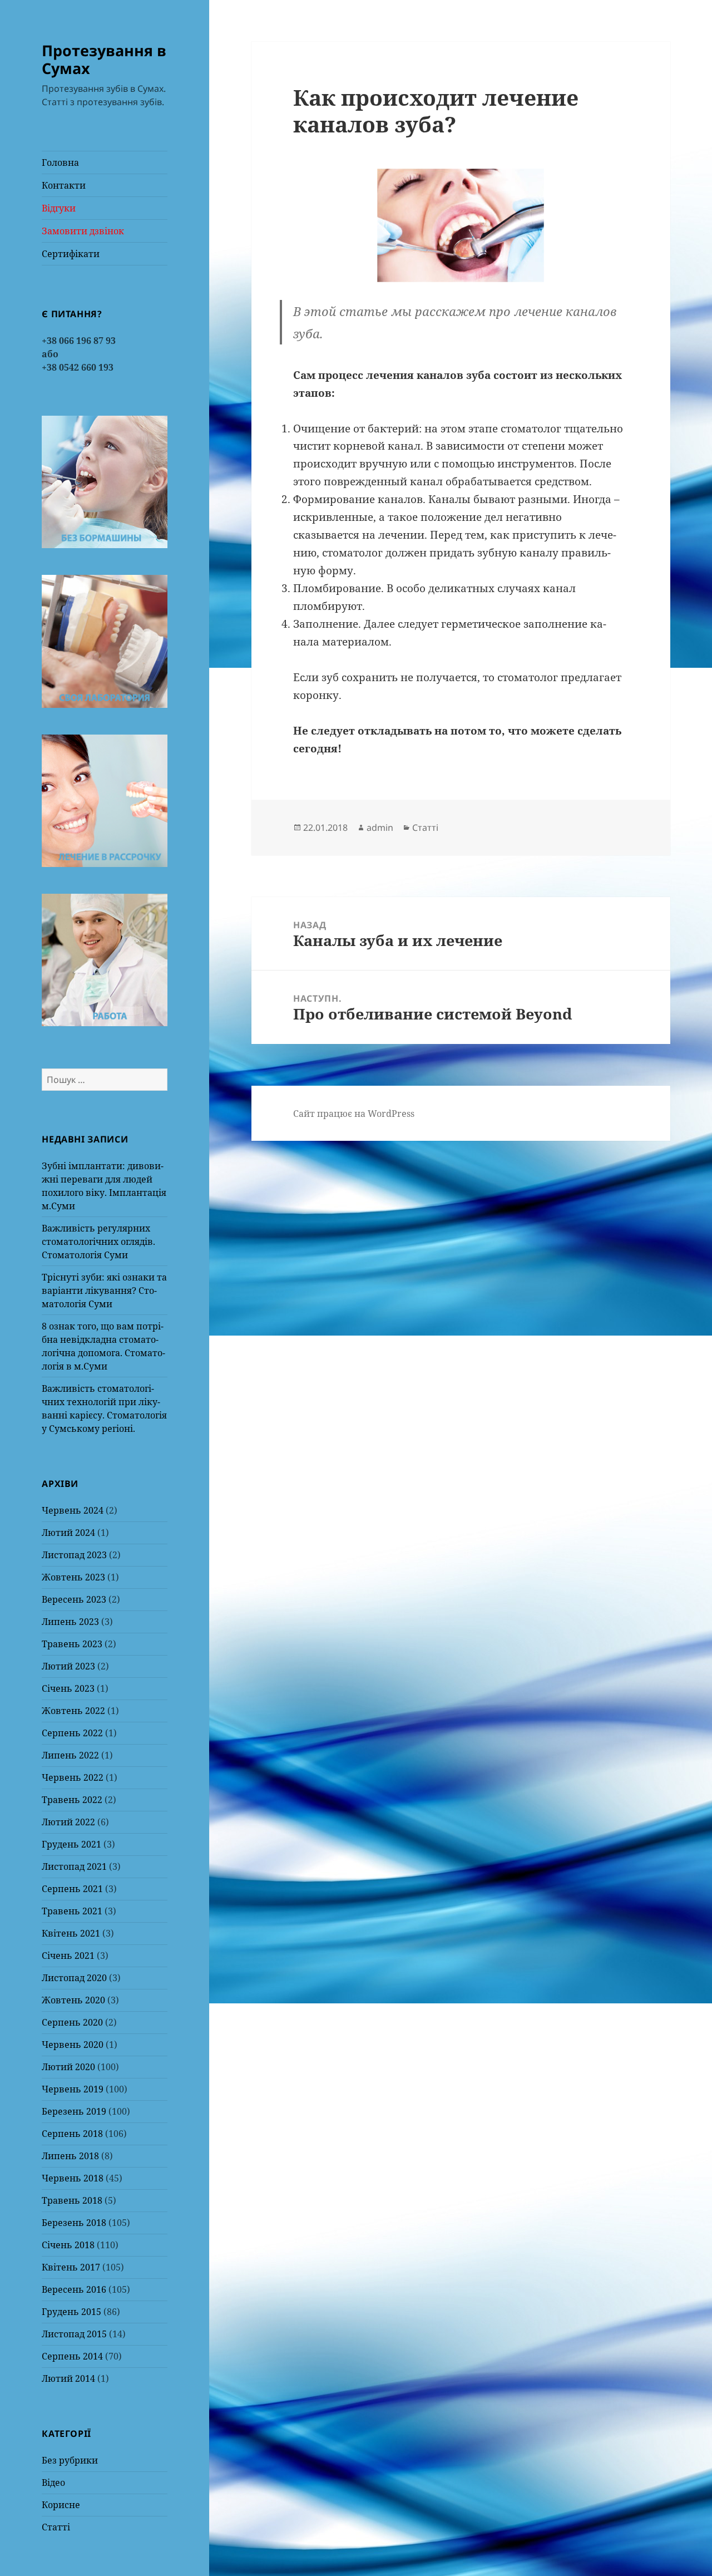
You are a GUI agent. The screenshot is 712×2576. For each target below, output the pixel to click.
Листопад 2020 (74, 1978)
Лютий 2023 (68, 1666)
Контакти (64, 185)
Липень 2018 (70, 2156)
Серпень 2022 (72, 1733)
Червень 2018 (73, 2178)
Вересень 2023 (74, 1599)
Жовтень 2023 (73, 1577)
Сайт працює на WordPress (354, 1114)
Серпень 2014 (72, 2356)
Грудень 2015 (71, 2312)
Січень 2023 (68, 1688)
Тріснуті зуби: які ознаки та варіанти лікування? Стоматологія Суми (104, 1291)
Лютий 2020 (68, 2067)
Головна (60, 162)
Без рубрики (70, 2460)
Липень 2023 (70, 1622)
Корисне (61, 2505)
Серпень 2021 (72, 1889)
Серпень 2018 (72, 2134)
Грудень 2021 (71, 1844)
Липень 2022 (70, 1755)
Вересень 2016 (74, 2289)
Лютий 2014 (68, 2378)
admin (380, 828)
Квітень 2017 (71, 2267)
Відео (53, 2483)
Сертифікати (71, 254)
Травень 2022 (72, 1800)
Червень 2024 (73, 1510)
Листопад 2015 (74, 2334)
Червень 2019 (73, 2089)
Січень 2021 (68, 1956)
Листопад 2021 (74, 1866)
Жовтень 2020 (73, 2000)
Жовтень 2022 (73, 1711)
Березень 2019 (74, 2111)
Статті (56, 2527)
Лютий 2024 (68, 1533)
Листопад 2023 (74, 1555)
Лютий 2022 (68, 1822)
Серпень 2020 (72, 2022)
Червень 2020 (73, 2045)
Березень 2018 (74, 2223)
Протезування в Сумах (104, 59)
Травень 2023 (72, 1644)
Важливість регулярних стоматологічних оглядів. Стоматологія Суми (98, 1242)
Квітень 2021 (71, 1933)
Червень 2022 (73, 1777)
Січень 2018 (68, 2245)
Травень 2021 (72, 1911)
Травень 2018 (72, 2200)
